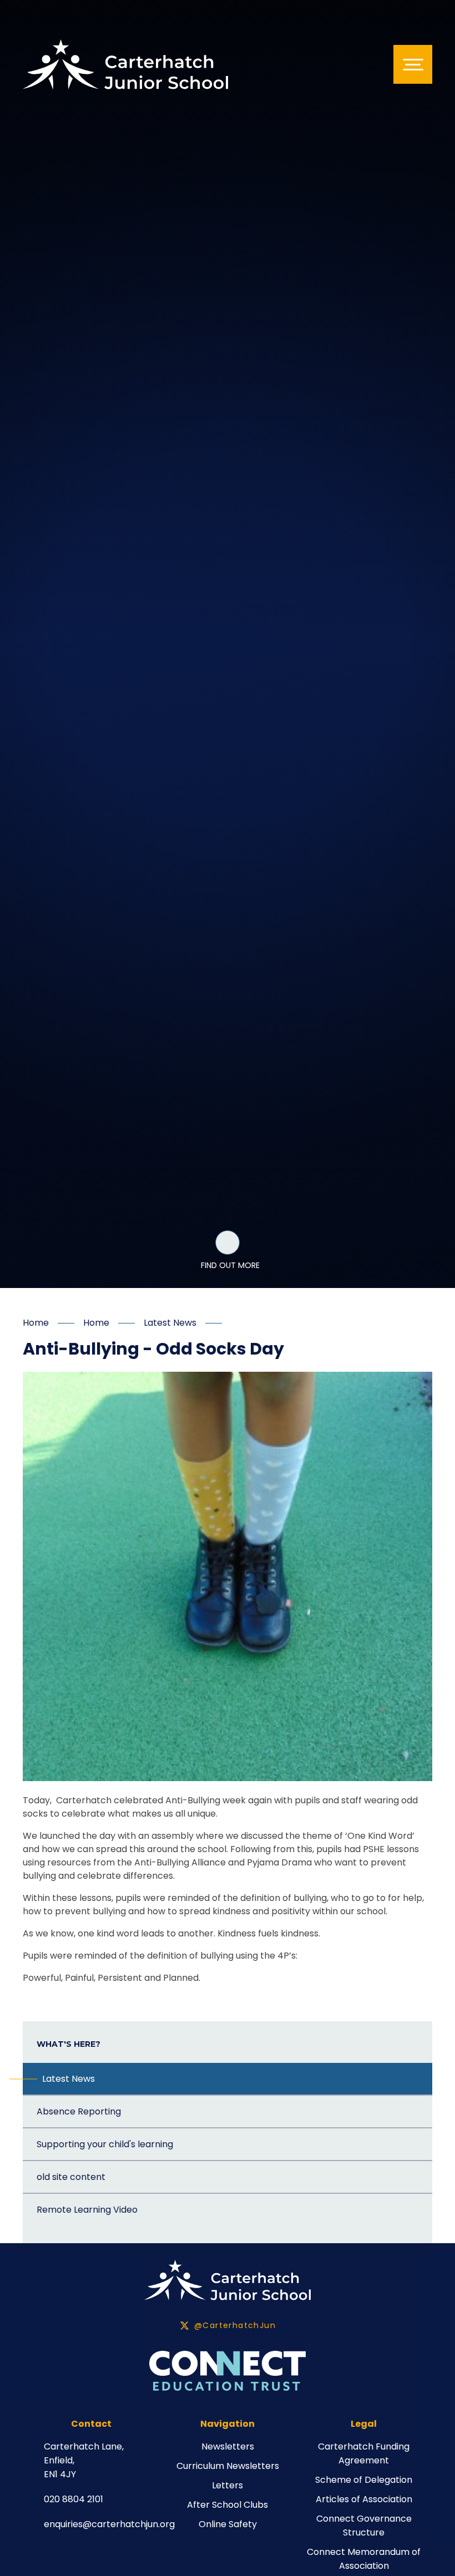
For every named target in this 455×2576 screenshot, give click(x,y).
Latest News (170, 1323)
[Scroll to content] (228, 1243)
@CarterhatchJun (235, 2325)
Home (36, 1323)
